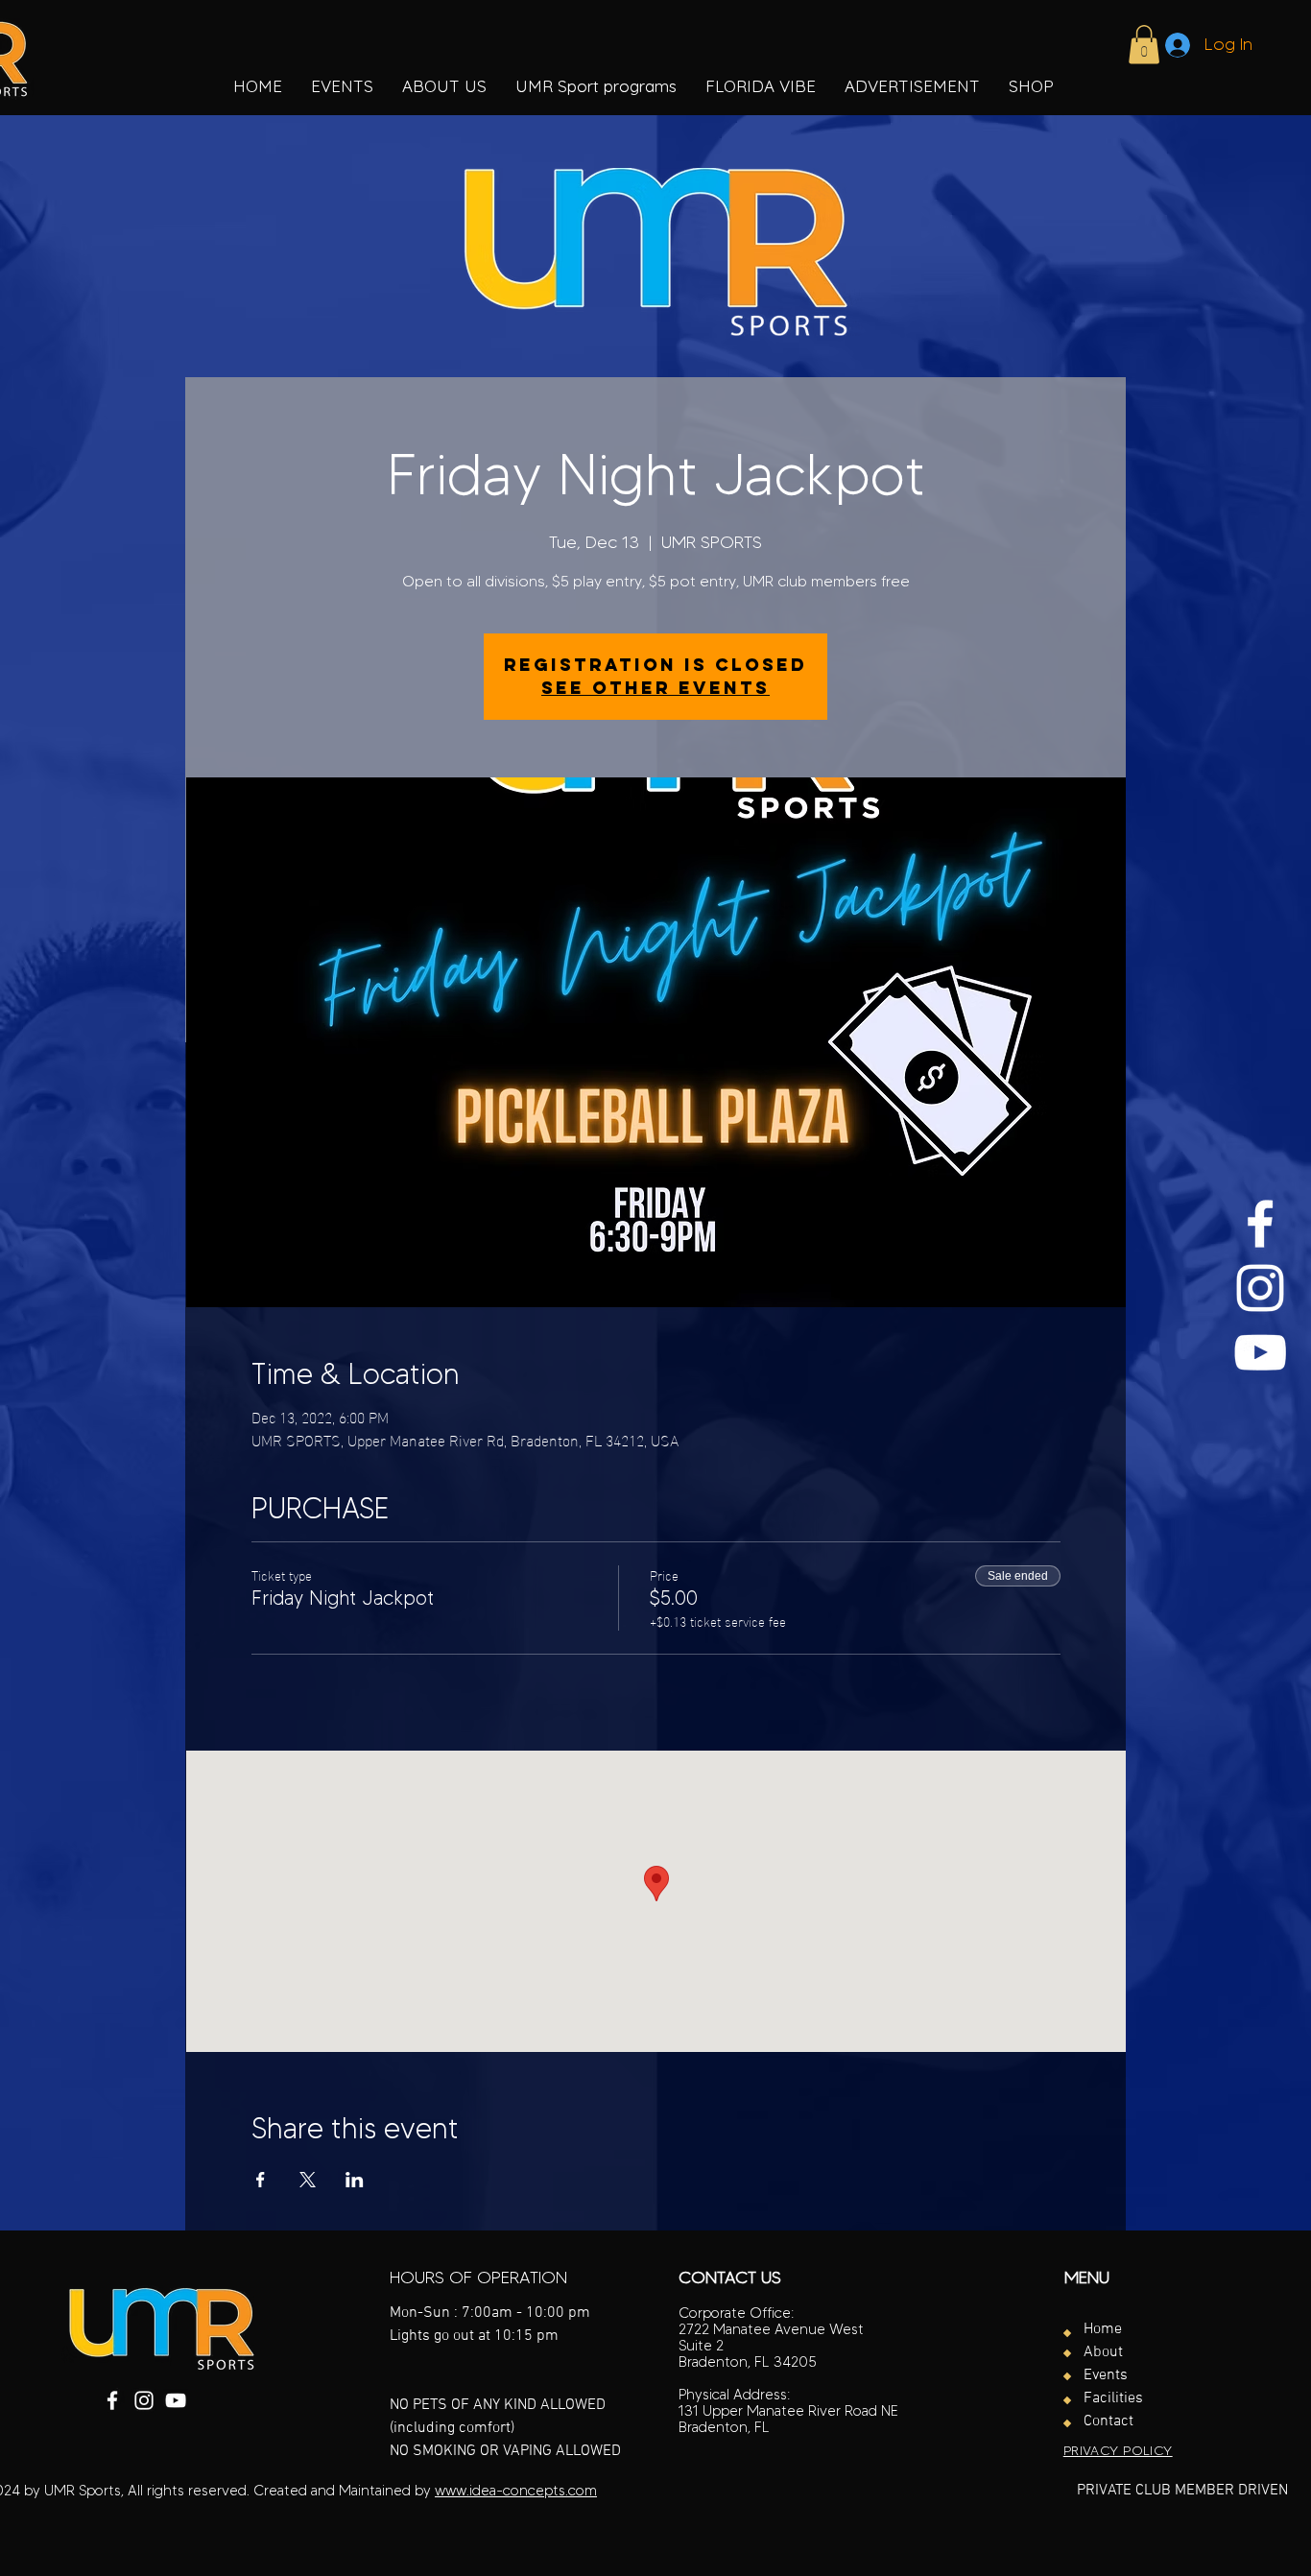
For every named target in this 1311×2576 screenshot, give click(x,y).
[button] (596, 86)
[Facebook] (1260, 1224)
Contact (1108, 2421)
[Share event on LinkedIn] (355, 2180)
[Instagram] (1260, 1288)
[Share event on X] (308, 2180)
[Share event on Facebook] (261, 2180)
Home (1103, 2329)
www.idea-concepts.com (516, 2491)
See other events (655, 688)
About (1103, 2352)
